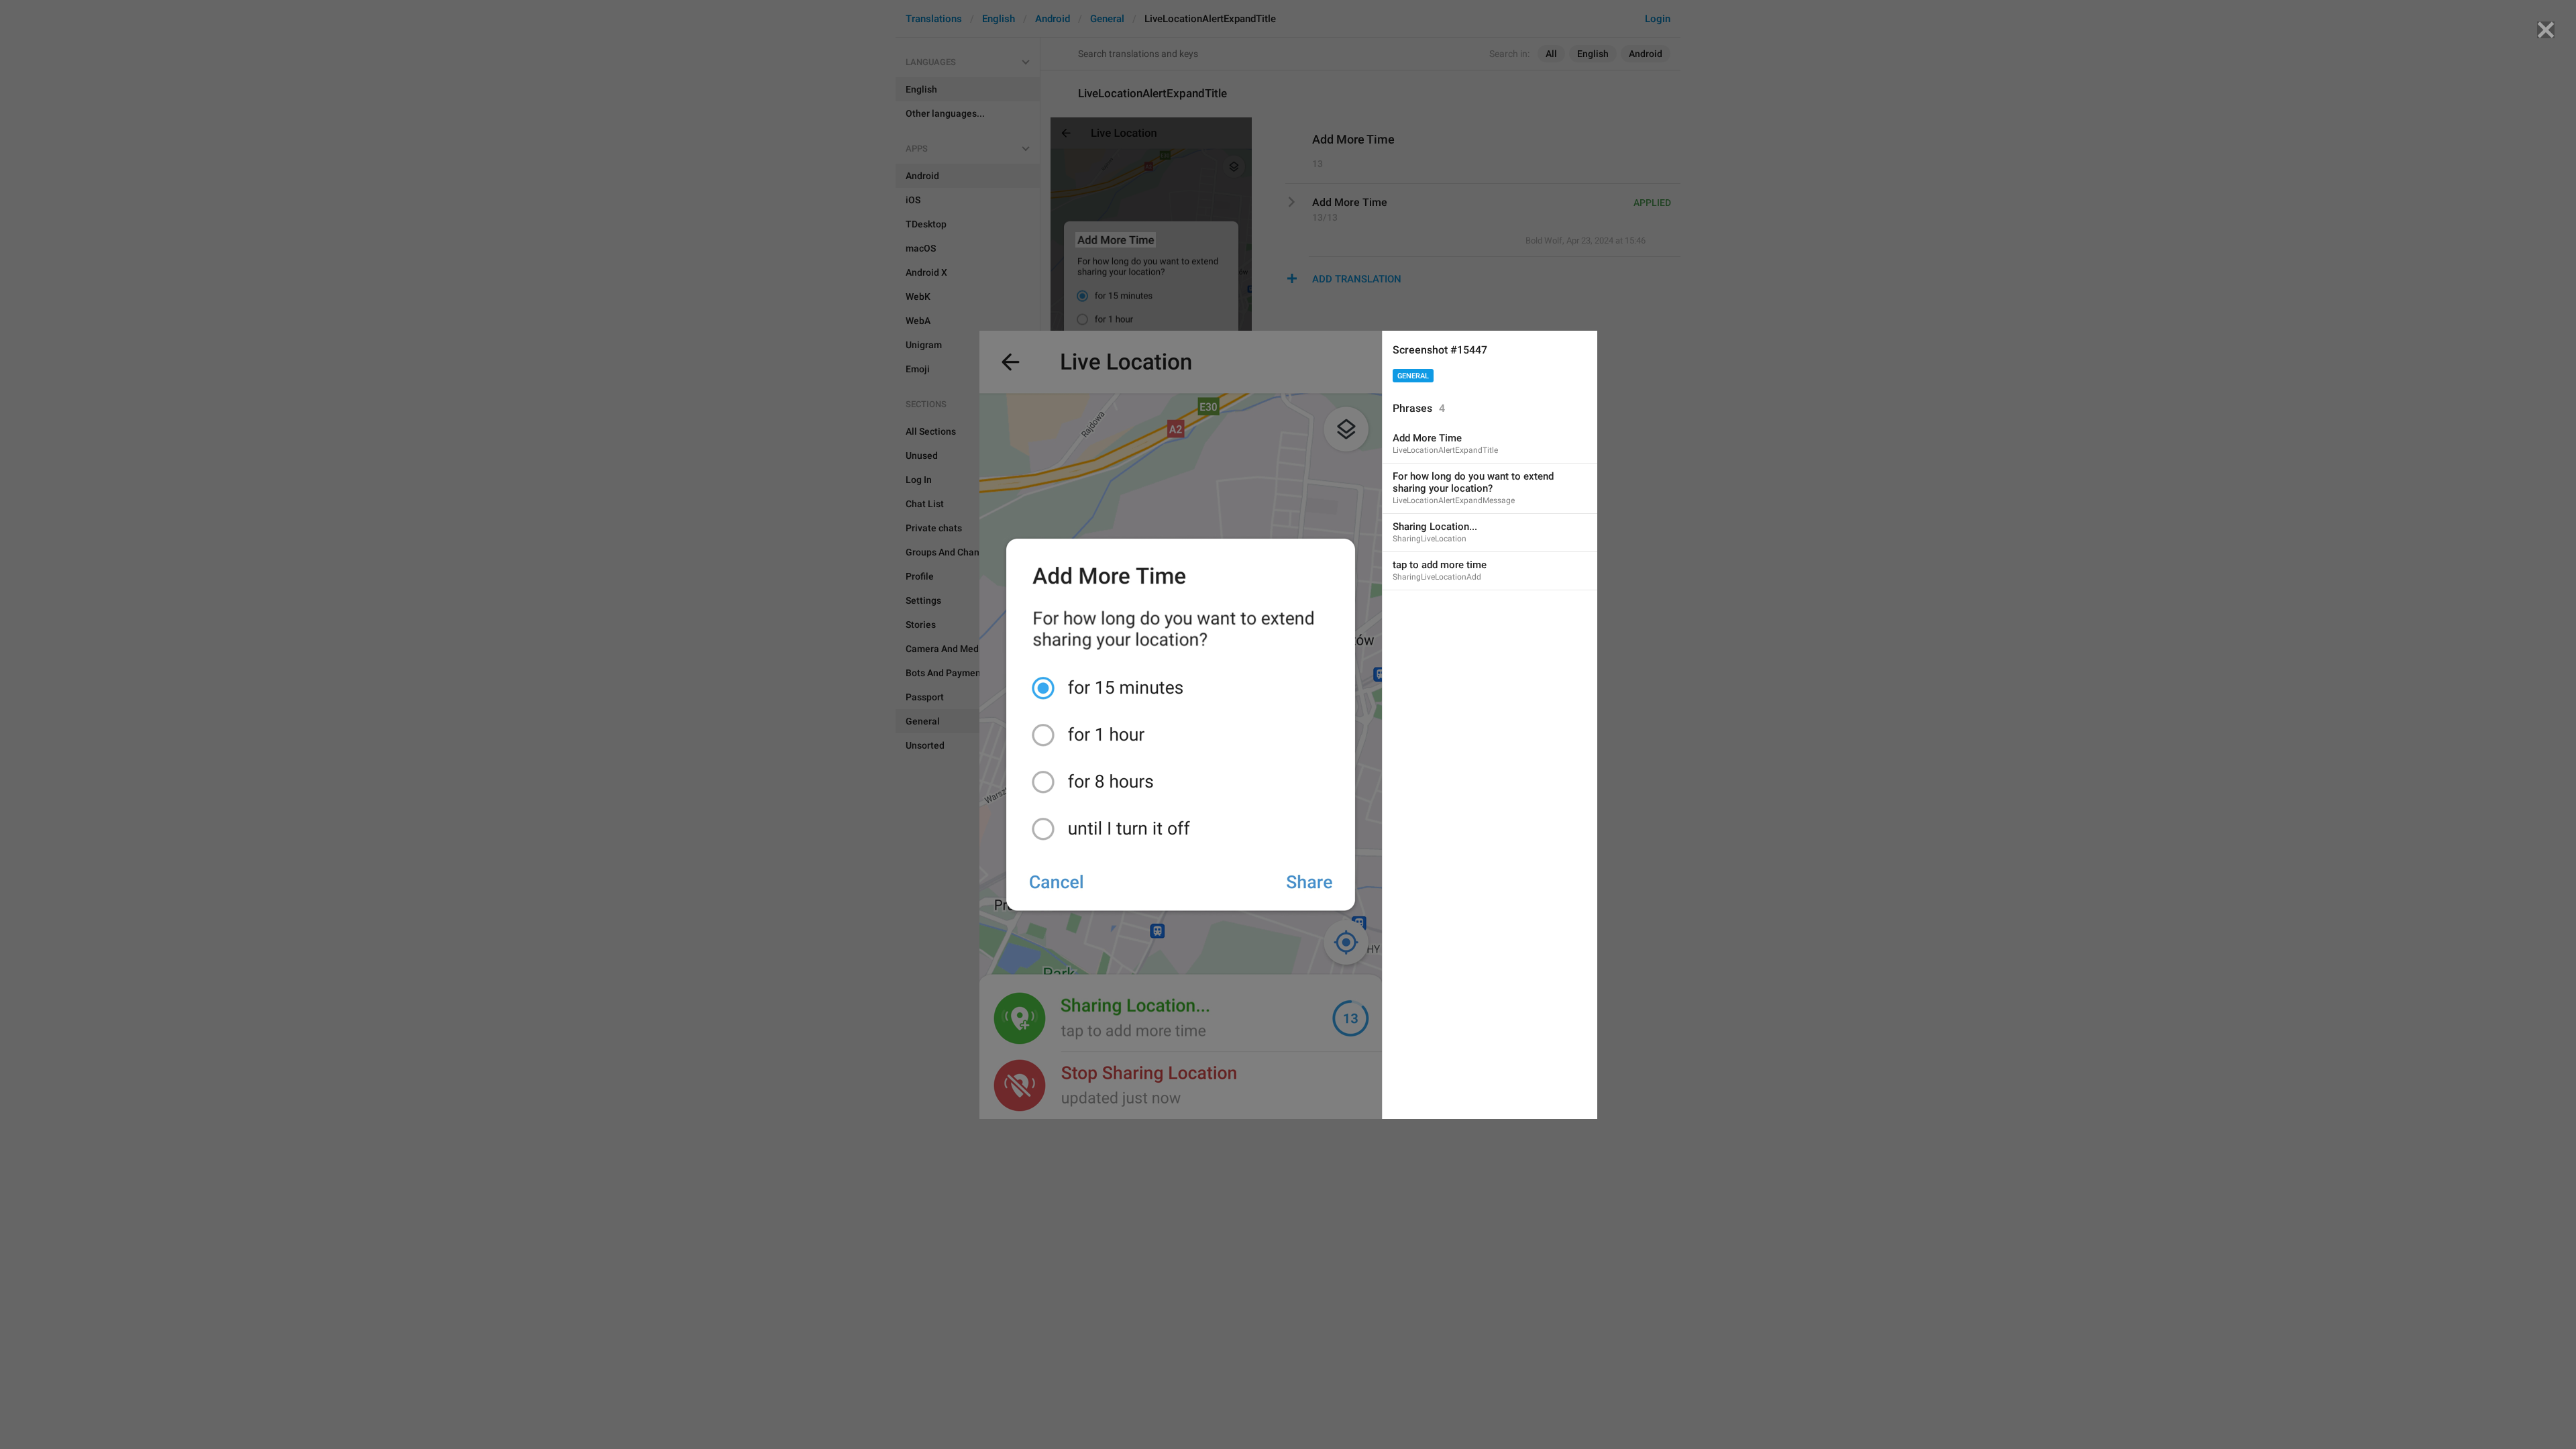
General (1413, 376)
